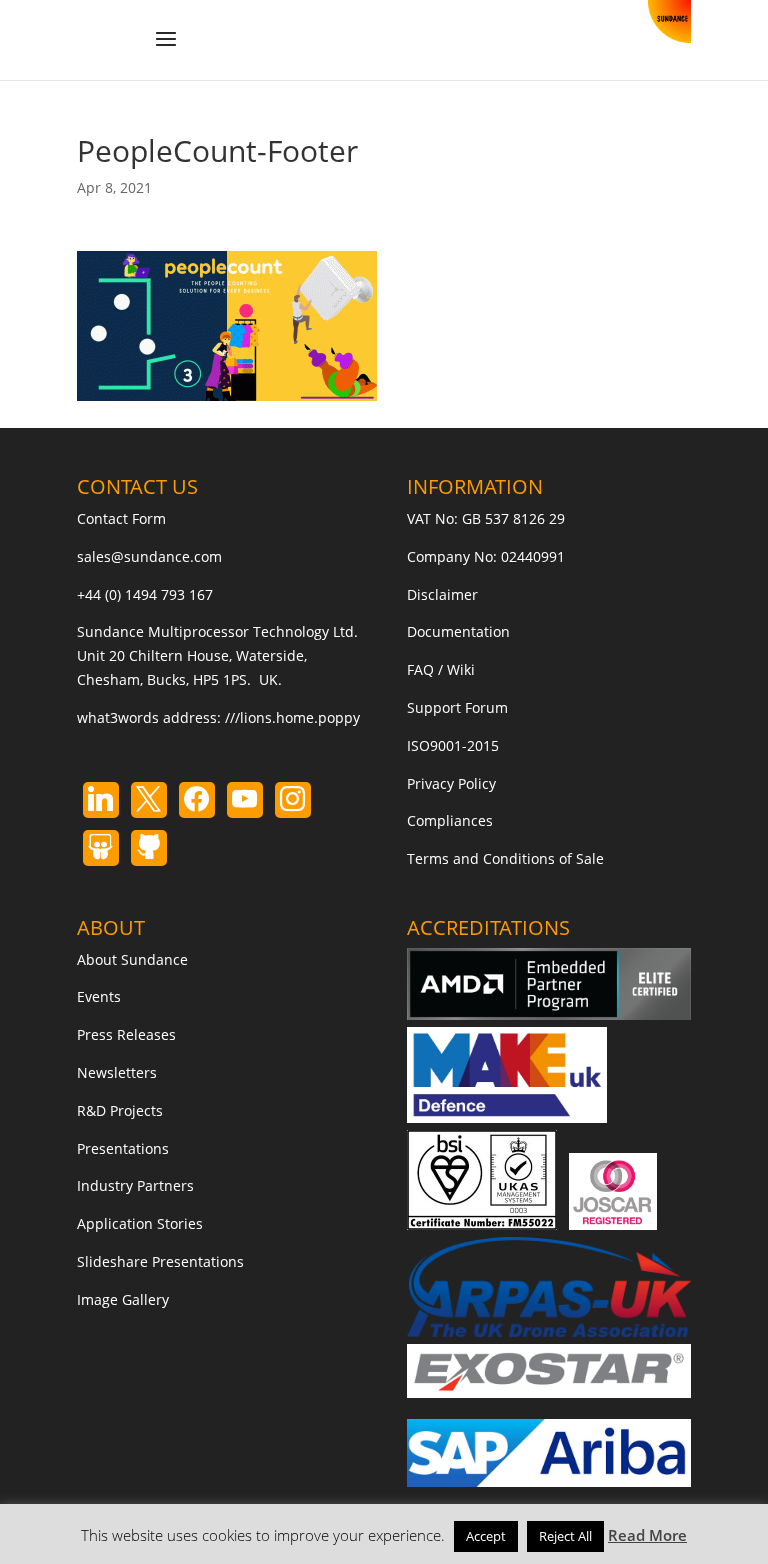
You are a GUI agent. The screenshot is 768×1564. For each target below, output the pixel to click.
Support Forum (457, 707)
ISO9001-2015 (453, 745)
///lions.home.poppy (292, 717)
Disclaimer (442, 594)
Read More (647, 1535)
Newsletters (117, 1072)
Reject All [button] (565, 1536)
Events (99, 996)
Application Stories (140, 1223)
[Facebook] (197, 800)
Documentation (458, 631)
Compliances (450, 820)
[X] (149, 800)
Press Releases (126, 1034)
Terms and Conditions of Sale (505, 858)
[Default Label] (101, 800)
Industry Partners (135, 1185)
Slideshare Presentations (160, 1261)
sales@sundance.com (149, 556)
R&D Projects (120, 1110)
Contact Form (121, 518)
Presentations (123, 1148)
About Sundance (132, 959)
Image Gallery (123, 1299)
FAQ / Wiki (441, 669)
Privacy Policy (451, 783)
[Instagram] (245, 800)
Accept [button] (486, 1536)
